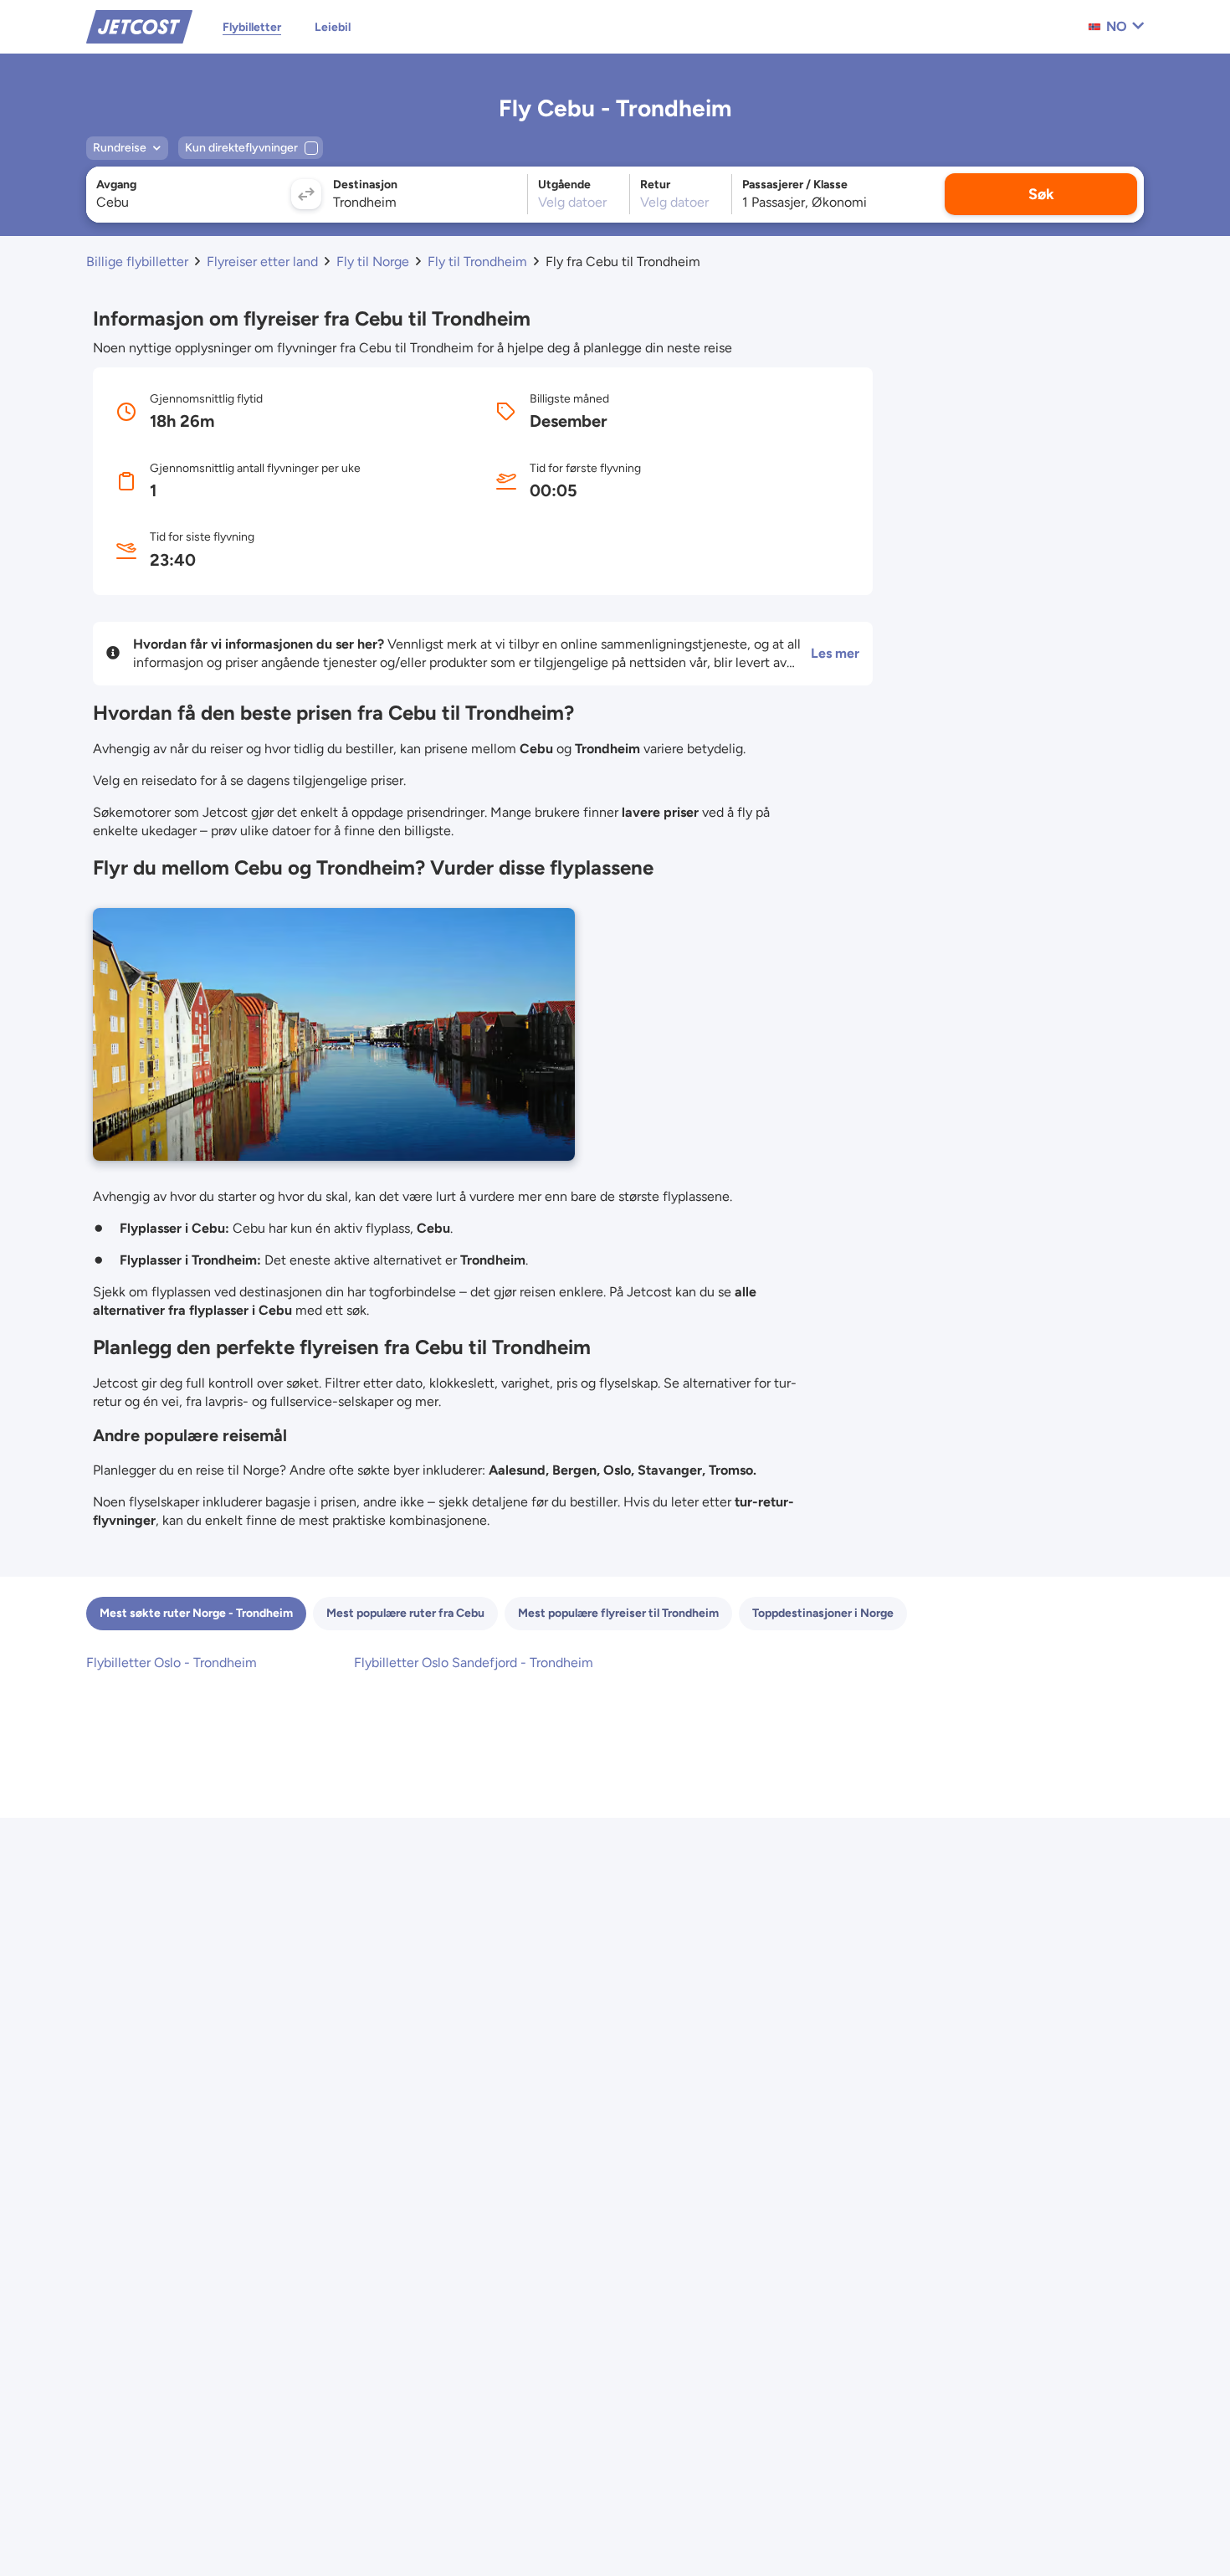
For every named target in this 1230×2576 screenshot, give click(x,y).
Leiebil (333, 27)
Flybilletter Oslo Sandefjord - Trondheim (474, 1663)
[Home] (139, 26)
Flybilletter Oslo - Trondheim (172, 1663)
